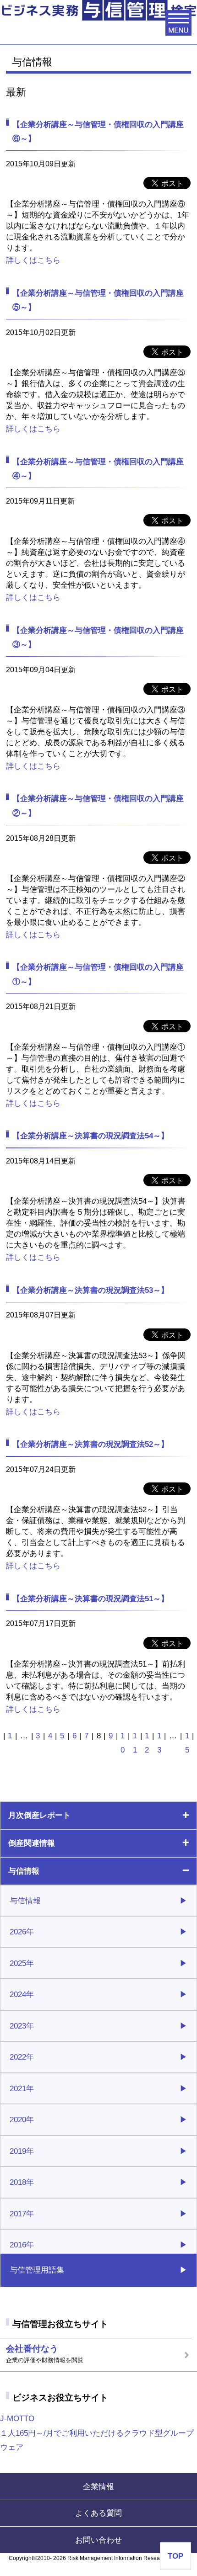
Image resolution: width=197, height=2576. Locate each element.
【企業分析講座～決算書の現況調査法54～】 (90, 1136)
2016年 (22, 2245)
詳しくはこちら (33, 260)
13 (159, 1743)
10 (123, 1743)
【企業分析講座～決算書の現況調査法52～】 (90, 1444)
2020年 (22, 2119)
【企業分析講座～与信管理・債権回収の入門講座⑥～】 (98, 131)
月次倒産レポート (39, 1815)
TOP (175, 2556)
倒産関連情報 (32, 1843)
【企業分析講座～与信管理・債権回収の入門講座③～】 (98, 637)
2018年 (22, 2182)
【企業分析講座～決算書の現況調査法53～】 (90, 1290)
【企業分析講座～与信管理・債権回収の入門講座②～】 (98, 805)
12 (147, 1743)
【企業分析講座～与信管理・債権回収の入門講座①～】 (98, 974)
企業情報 (98, 2486)
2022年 (22, 2057)
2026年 (22, 1932)
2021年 (22, 2088)
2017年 (22, 2214)
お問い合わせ (98, 2540)
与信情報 (24, 1871)
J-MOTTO (97, 2433)
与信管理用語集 (37, 2270)
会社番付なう (45, 2354)
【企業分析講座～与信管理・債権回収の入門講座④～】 (98, 469)
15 (187, 1743)
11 (135, 1743)
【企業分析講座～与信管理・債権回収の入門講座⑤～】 (98, 300)
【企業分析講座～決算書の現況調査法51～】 (90, 1599)
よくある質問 (98, 2513)
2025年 (22, 1963)
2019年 (22, 2151)
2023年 (22, 2026)
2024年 (22, 1994)
